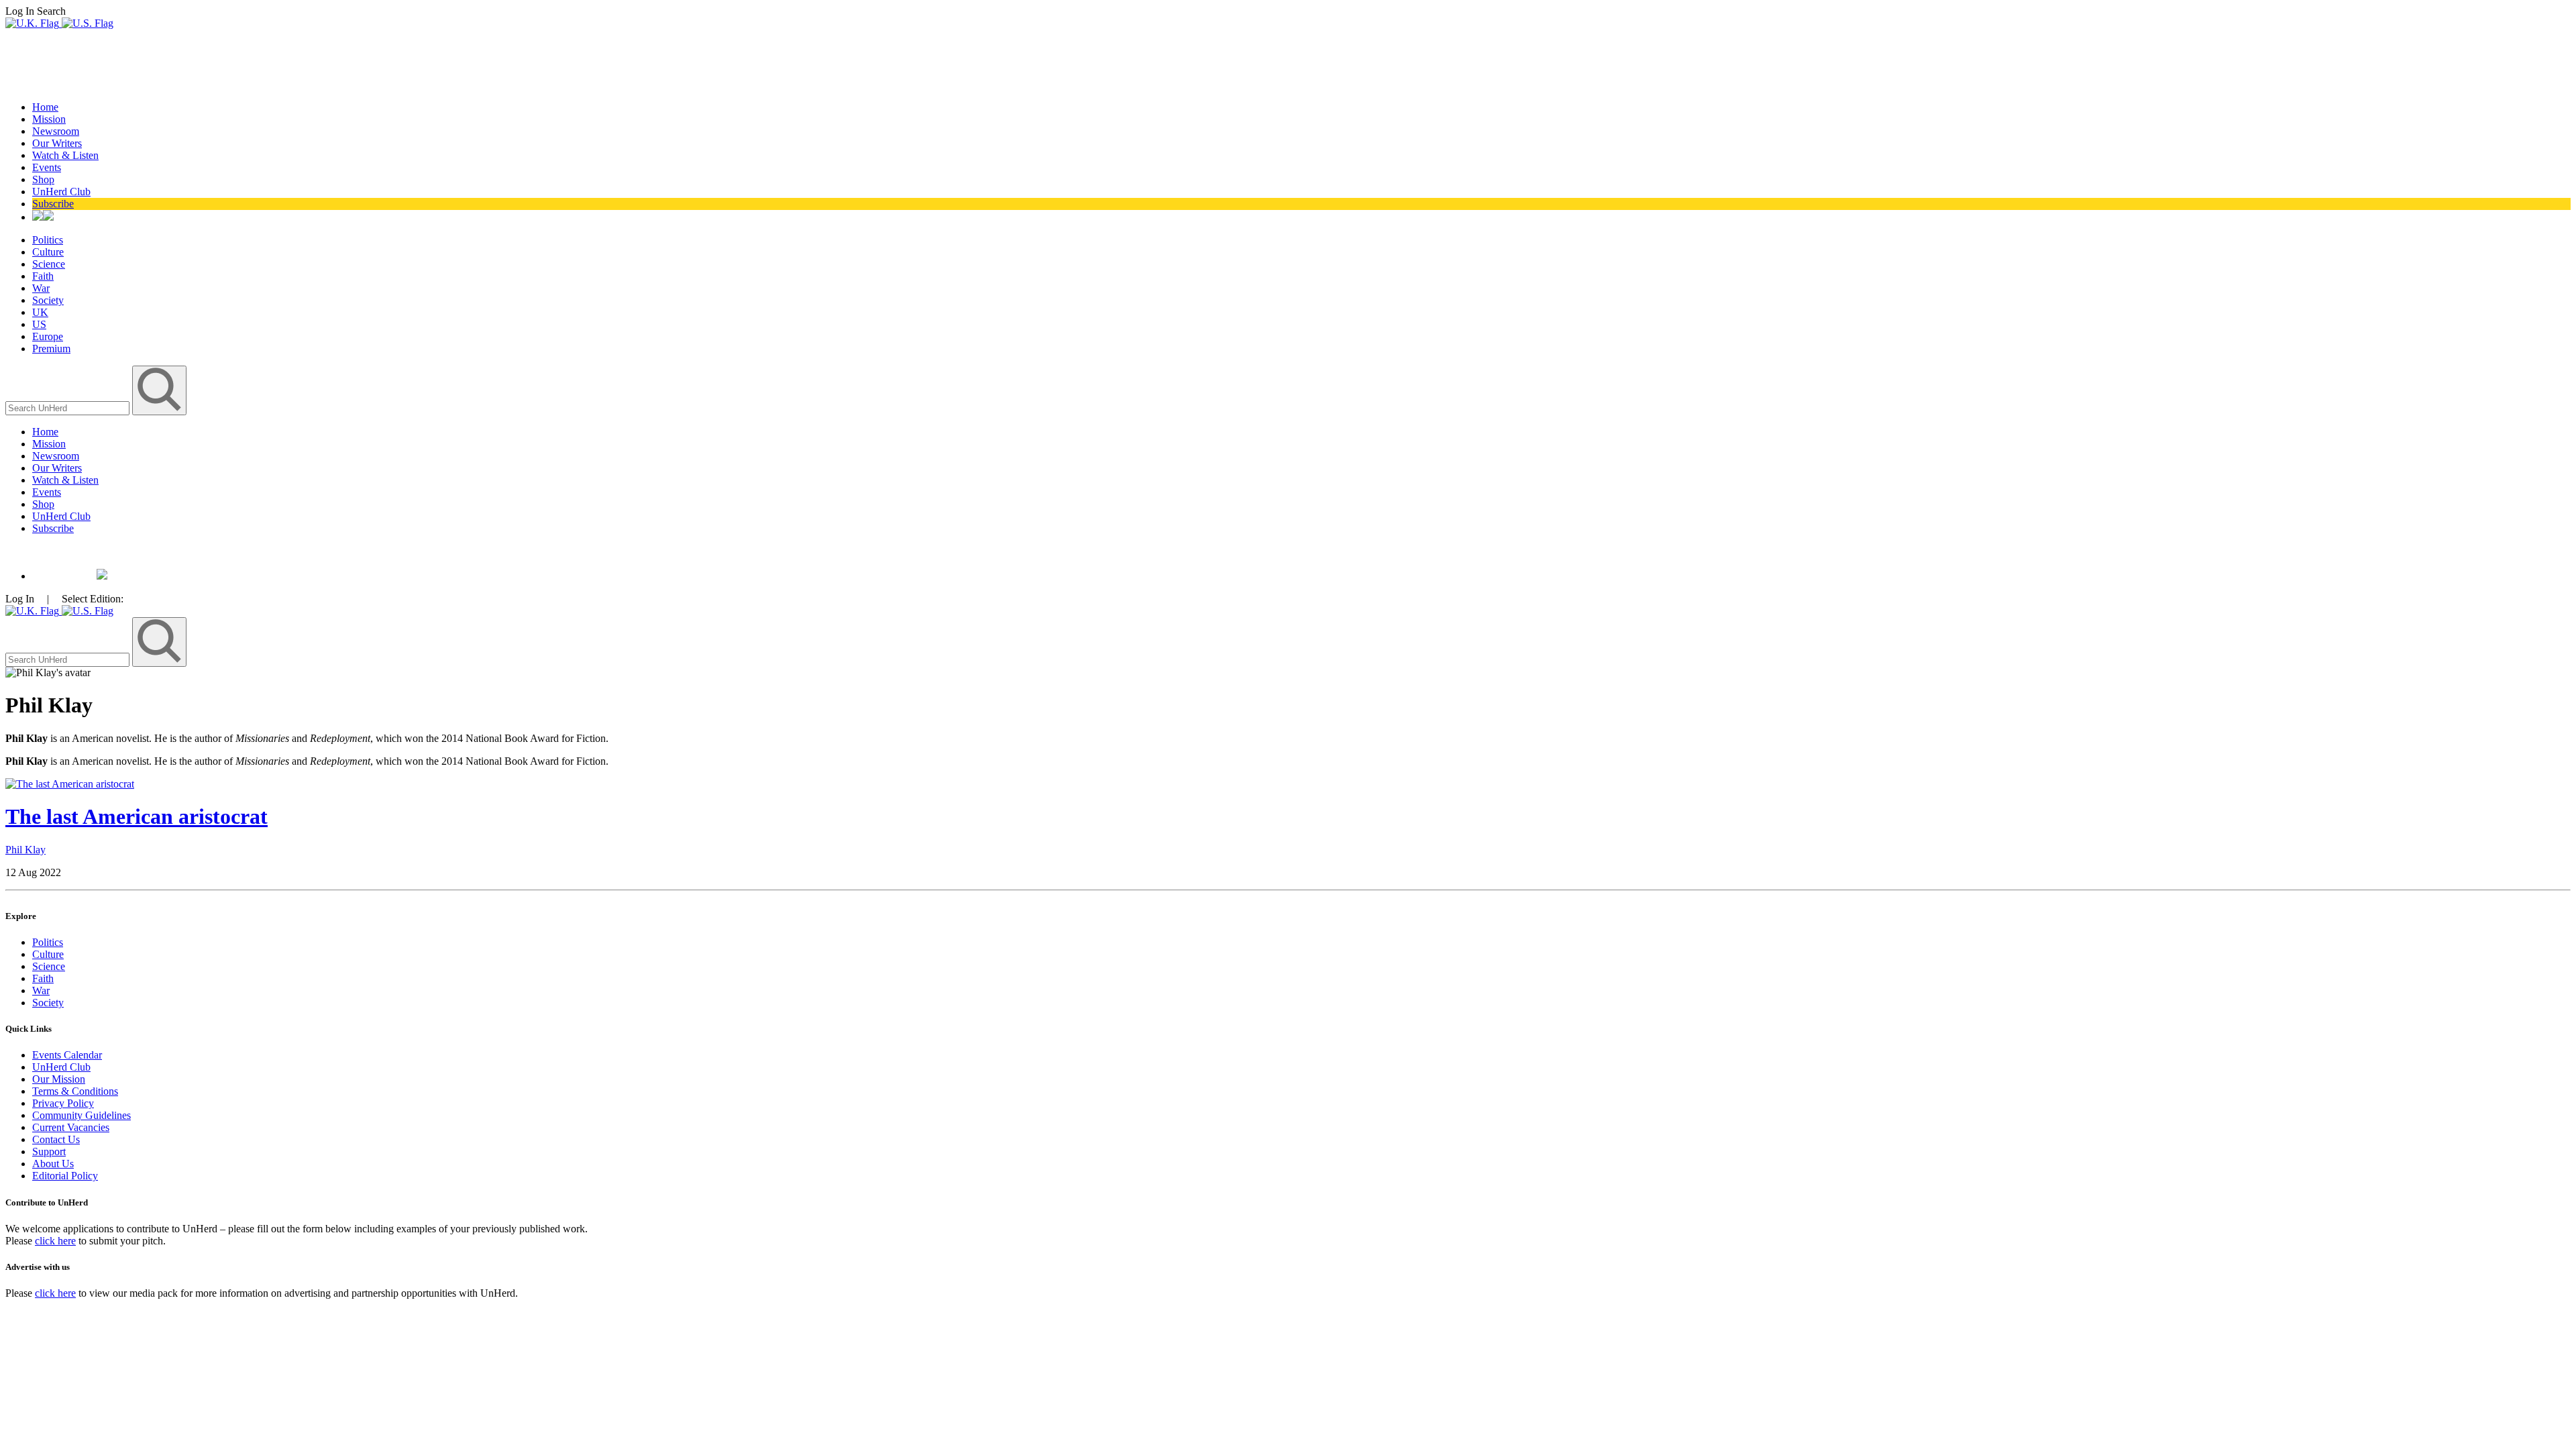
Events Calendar (67, 1055)
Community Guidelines (82, 1115)
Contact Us (56, 1139)
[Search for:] (69, 408)
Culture (48, 252)
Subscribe (53, 204)
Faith (43, 276)
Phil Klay (25, 850)
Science (49, 264)
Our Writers (57, 143)
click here (55, 1241)
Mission (49, 119)
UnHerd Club (61, 192)
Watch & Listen (65, 155)
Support (49, 1151)
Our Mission (59, 1079)
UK (40, 312)
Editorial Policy (65, 1176)
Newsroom (56, 131)
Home (45, 107)
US (39, 324)
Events (47, 167)
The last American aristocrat (137, 816)
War (41, 288)
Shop (43, 179)
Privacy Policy (63, 1103)
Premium (51, 348)
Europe (48, 336)
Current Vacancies (71, 1127)
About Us (53, 1164)
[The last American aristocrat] (70, 784)
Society (48, 300)
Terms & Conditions (75, 1091)
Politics (48, 240)
